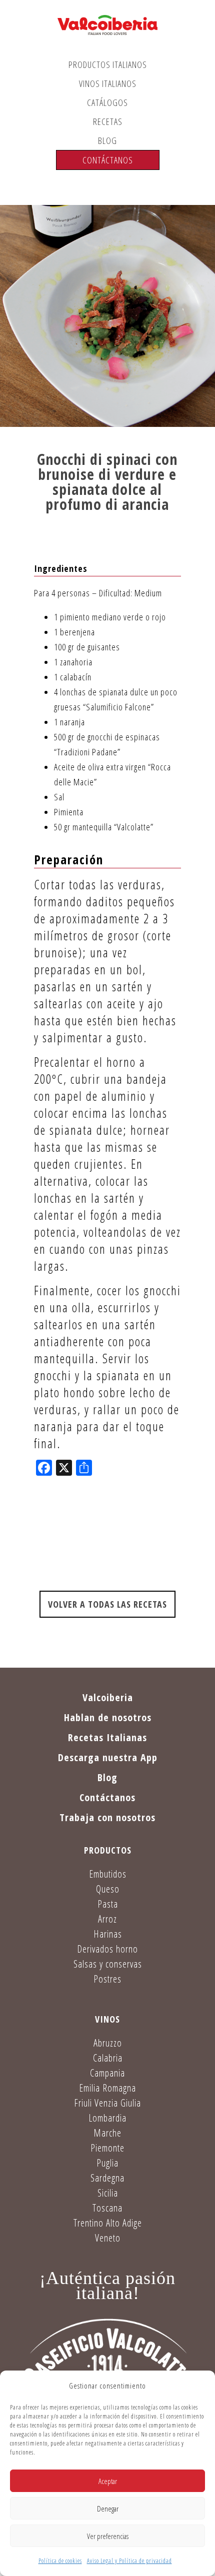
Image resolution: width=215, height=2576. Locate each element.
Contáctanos (108, 160)
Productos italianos (108, 64)
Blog (107, 140)
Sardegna (107, 2178)
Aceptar (108, 2481)
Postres (107, 1979)
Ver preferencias (108, 2536)
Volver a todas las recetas (107, 1604)
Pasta (108, 1904)
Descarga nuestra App (108, 1757)
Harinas (108, 1934)
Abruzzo (108, 2043)
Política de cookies (60, 2561)
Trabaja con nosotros (107, 1817)
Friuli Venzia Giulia (107, 2103)
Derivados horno (107, 1949)
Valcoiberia (108, 1697)
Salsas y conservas (108, 1964)
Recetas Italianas (107, 1737)
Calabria (108, 2058)
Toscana (107, 2208)
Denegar (108, 2509)
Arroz (107, 1919)
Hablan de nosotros (108, 1717)
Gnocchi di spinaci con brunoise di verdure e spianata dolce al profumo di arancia (107, 482)
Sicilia (108, 2193)
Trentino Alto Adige (108, 2223)
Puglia (107, 2163)
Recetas (108, 121)
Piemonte (107, 2148)
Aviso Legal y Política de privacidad (129, 2561)
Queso (108, 1889)
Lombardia (107, 2118)
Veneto (108, 2238)
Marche (107, 2133)
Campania (107, 2073)
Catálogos (107, 102)
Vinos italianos (108, 83)
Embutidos (108, 1874)
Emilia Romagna (107, 2088)
